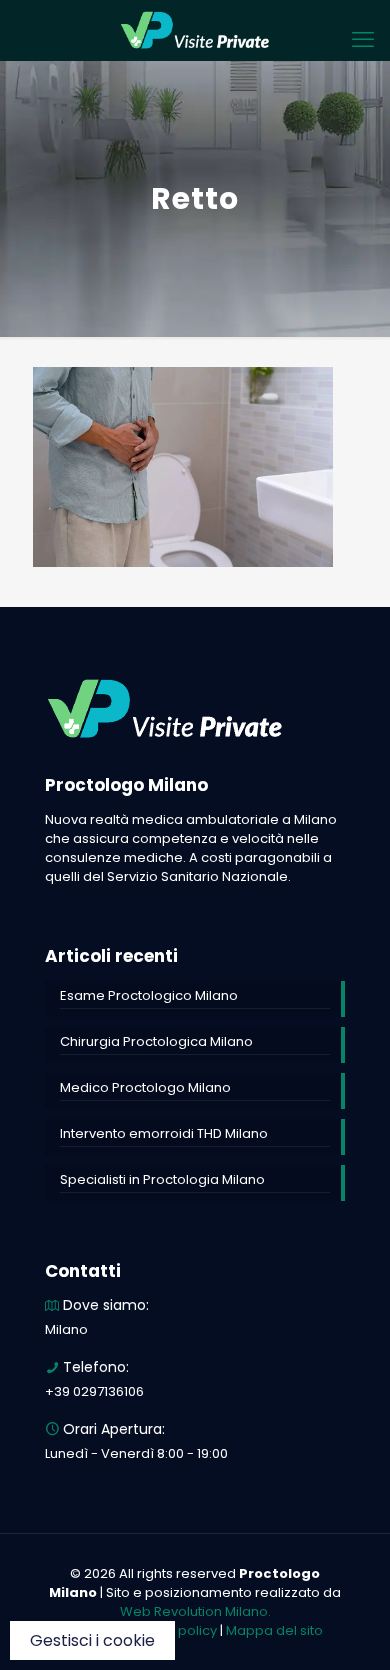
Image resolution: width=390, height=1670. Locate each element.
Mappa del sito (274, 1630)
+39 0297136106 (94, 1391)
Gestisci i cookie (92, 1640)
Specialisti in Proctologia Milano (162, 1179)
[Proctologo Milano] (195, 30)
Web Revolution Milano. (195, 1611)
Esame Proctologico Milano (149, 995)
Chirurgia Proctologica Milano (156, 1041)
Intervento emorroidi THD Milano (164, 1133)
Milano (66, 1329)
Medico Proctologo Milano (145, 1087)
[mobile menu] (363, 40)
